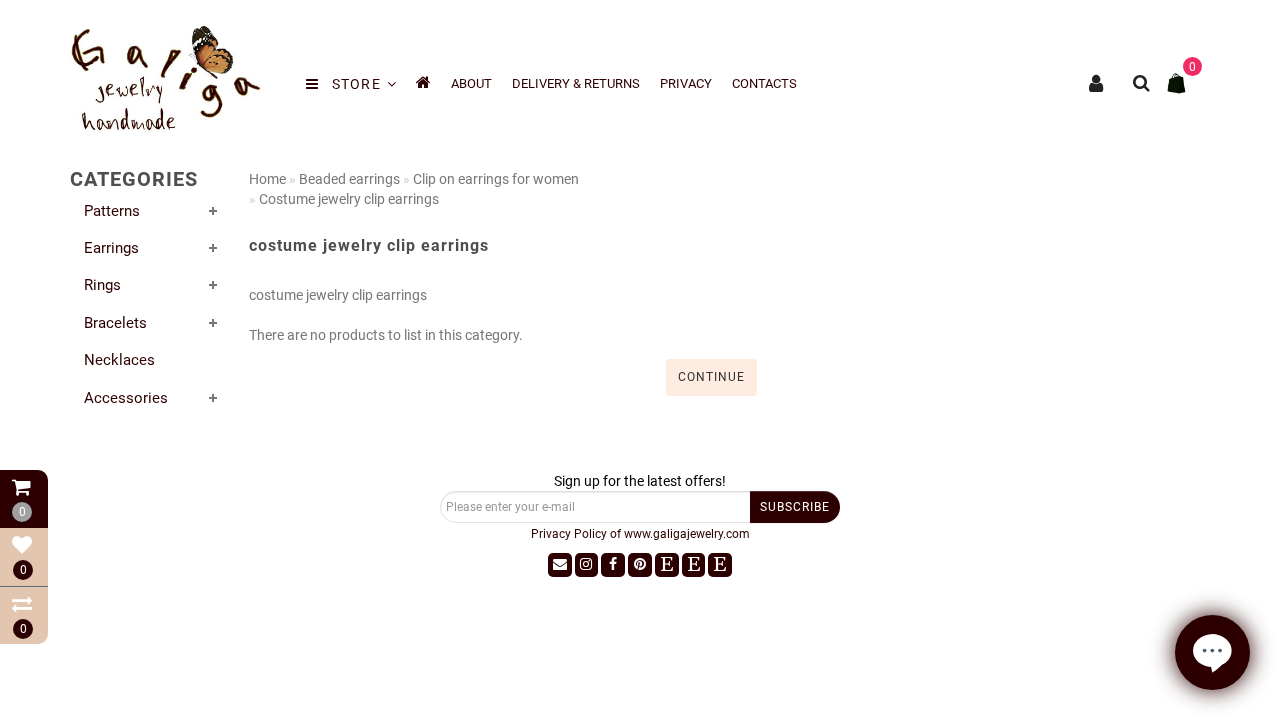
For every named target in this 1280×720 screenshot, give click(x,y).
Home (267, 179)
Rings (102, 285)
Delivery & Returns (576, 83)
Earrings (111, 248)
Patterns (112, 211)
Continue (711, 377)
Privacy (686, 83)
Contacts (764, 83)
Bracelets (115, 323)
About (471, 83)
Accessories (126, 398)
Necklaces (119, 360)
